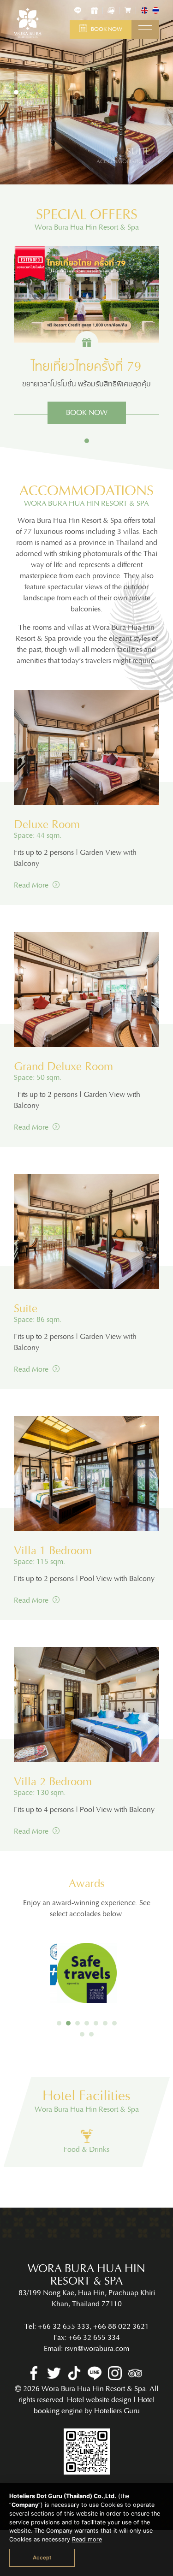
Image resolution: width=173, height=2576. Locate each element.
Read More (32, 885)
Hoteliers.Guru (117, 2411)
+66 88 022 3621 (121, 2327)
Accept (42, 2558)
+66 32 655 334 (94, 2338)
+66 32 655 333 (64, 2327)
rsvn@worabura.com (97, 2349)
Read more (87, 2539)
